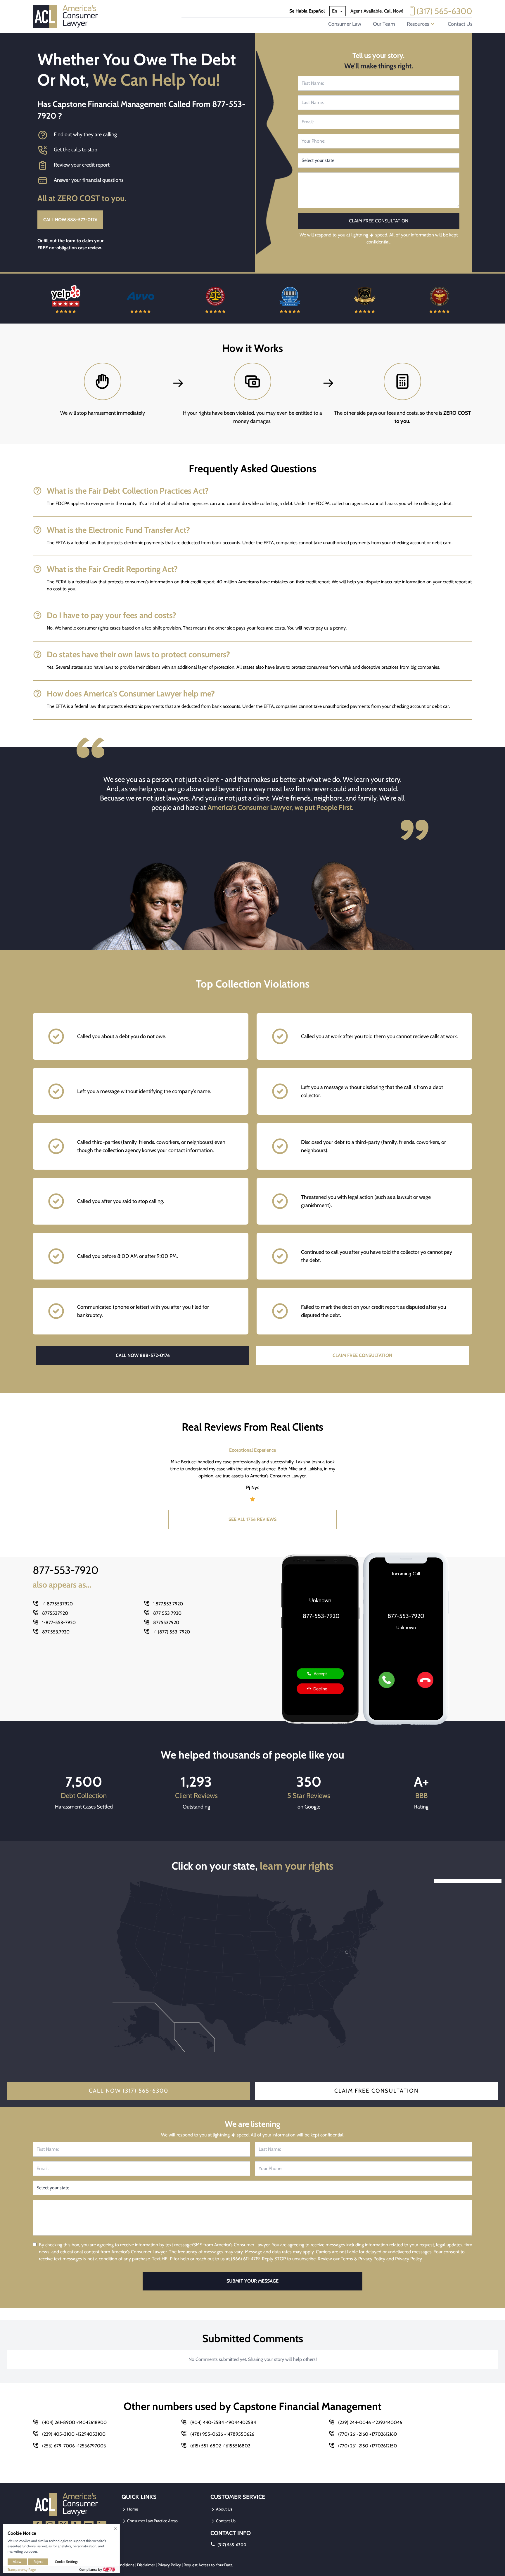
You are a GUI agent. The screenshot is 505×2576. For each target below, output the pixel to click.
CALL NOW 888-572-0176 (70, 220)
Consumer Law (345, 24)
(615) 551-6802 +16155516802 (220, 2446)
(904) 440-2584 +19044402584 (223, 2422)
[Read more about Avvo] (66, 299)
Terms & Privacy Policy (363, 2259)
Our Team (384, 24)
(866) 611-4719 (245, 2259)
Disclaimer (146, 2565)
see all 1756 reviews (252, 1519)
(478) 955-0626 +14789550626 (222, 2434)
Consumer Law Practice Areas (152, 2521)
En (335, 11)
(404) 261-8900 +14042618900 (74, 2422)
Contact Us (460, 24)
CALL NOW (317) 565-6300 (129, 2091)
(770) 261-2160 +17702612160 (367, 2434)
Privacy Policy (409, 2259)
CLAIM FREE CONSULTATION (362, 1355)
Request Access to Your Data (208, 2565)
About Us (224, 2509)
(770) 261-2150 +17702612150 (367, 2446)
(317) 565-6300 (444, 11)
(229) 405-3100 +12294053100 (74, 2434)
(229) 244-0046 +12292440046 (370, 2422)
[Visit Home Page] (67, 16)
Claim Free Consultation (376, 2091)
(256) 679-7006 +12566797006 (74, 2446)
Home (132, 2509)
